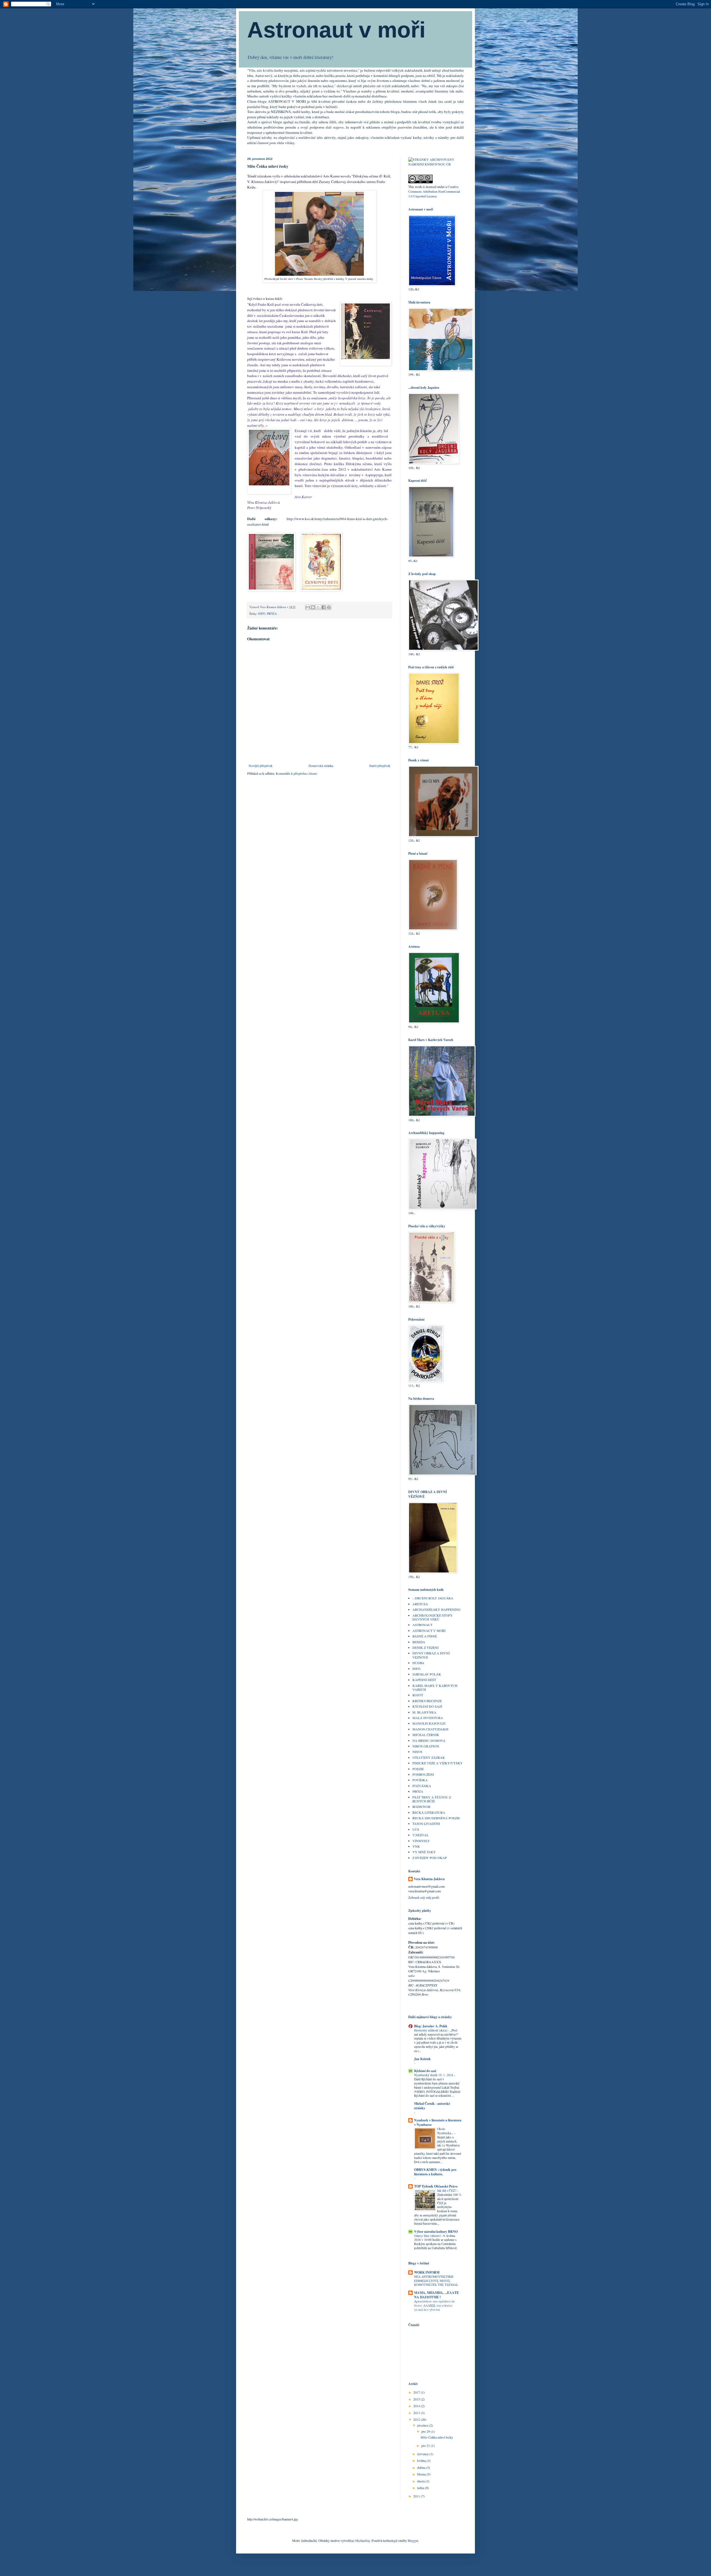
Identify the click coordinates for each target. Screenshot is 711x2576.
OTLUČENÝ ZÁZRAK (429, 1757)
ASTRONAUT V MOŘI (429, 1631)
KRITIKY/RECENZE (427, 1701)
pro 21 (426, 2445)
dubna (422, 2467)
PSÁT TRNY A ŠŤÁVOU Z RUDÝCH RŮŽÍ (432, 1799)
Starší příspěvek (380, 766)
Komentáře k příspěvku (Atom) (296, 773)
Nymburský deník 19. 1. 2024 (434, 2075)
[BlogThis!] (313, 607)
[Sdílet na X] (318, 607)
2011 (417, 2496)
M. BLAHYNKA (424, 1712)
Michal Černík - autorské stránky (432, 2106)
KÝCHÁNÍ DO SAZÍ (427, 1706)
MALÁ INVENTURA (428, 1718)
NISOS (417, 1752)
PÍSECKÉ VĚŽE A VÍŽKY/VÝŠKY (438, 1763)
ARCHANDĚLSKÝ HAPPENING (436, 1609)
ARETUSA (420, 1604)
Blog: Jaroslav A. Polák (431, 2026)
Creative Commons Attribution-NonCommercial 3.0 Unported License (434, 191)
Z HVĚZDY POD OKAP (430, 1858)
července (423, 2454)
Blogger (413, 2540)
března (422, 2474)
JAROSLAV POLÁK (427, 1674)
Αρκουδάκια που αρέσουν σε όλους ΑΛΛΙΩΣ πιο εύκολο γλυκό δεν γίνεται (435, 2305)
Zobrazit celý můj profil (424, 1897)
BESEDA (419, 1642)
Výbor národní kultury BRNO (436, 2232)
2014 (417, 2406)
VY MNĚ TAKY (424, 1852)
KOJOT (418, 1695)
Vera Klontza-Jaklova (429, 1879)
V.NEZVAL (420, 1835)
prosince (423, 2425)
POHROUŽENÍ (423, 1774)
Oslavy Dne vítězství (428, 2236)
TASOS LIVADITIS (426, 1823)
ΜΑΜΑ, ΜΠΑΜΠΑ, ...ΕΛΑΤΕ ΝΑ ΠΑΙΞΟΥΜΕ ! (436, 2295)
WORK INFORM (427, 2272)
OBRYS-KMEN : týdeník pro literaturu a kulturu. (435, 2172)
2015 (417, 2399)
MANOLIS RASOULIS (429, 1723)
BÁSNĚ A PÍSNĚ (425, 1636)
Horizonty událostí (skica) (431, 2030)
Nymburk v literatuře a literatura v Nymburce (438, 2122)
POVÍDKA (420, 1780)
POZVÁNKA (422, 1786)
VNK (416, 1846)
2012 (417, 2419)
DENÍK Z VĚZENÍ (425, 1647)
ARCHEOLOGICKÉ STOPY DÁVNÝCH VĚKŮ (433, 1617)
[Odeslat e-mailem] (308, 607)
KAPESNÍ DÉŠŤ (424, 1680)
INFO (262, 614)
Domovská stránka (321, 766)
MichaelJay (363, 2540)
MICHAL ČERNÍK (426, 1735)
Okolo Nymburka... (446, 2131)
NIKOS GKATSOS (426, 1746)
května (422, 2460)
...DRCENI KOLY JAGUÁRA (433, 1598)
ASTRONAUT (422, 1625)
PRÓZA (272, 614)
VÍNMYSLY (421, 1841)
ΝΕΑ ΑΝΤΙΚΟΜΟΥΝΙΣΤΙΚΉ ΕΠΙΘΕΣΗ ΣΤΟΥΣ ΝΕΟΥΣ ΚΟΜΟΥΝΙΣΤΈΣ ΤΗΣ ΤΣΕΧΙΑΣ (436, 2281)
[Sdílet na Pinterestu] (329, 607)
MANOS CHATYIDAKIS (430, 1729)
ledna (421, 2488)
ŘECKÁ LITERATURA (429, 1812)
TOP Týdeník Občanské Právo (436, 2186)
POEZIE (418, 1769)
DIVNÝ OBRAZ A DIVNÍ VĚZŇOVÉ (431, 1655)
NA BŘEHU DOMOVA (429, 1740)
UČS (416, 1829)
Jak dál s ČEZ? (447, 2190)
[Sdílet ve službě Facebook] (324, 607)
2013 (417, 2413)
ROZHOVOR (421, 1807)
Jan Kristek (422, 2059)
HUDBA (418, 1663)
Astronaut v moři (336, 30)
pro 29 (426, 2431)
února (421, 2481)
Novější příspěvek (261, 766)
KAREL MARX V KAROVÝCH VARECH (435, 1687)
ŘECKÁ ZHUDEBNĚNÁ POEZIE (436, 1818)
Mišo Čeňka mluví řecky (437, 2437)
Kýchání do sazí (425, 2071)
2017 (417, 2392)
